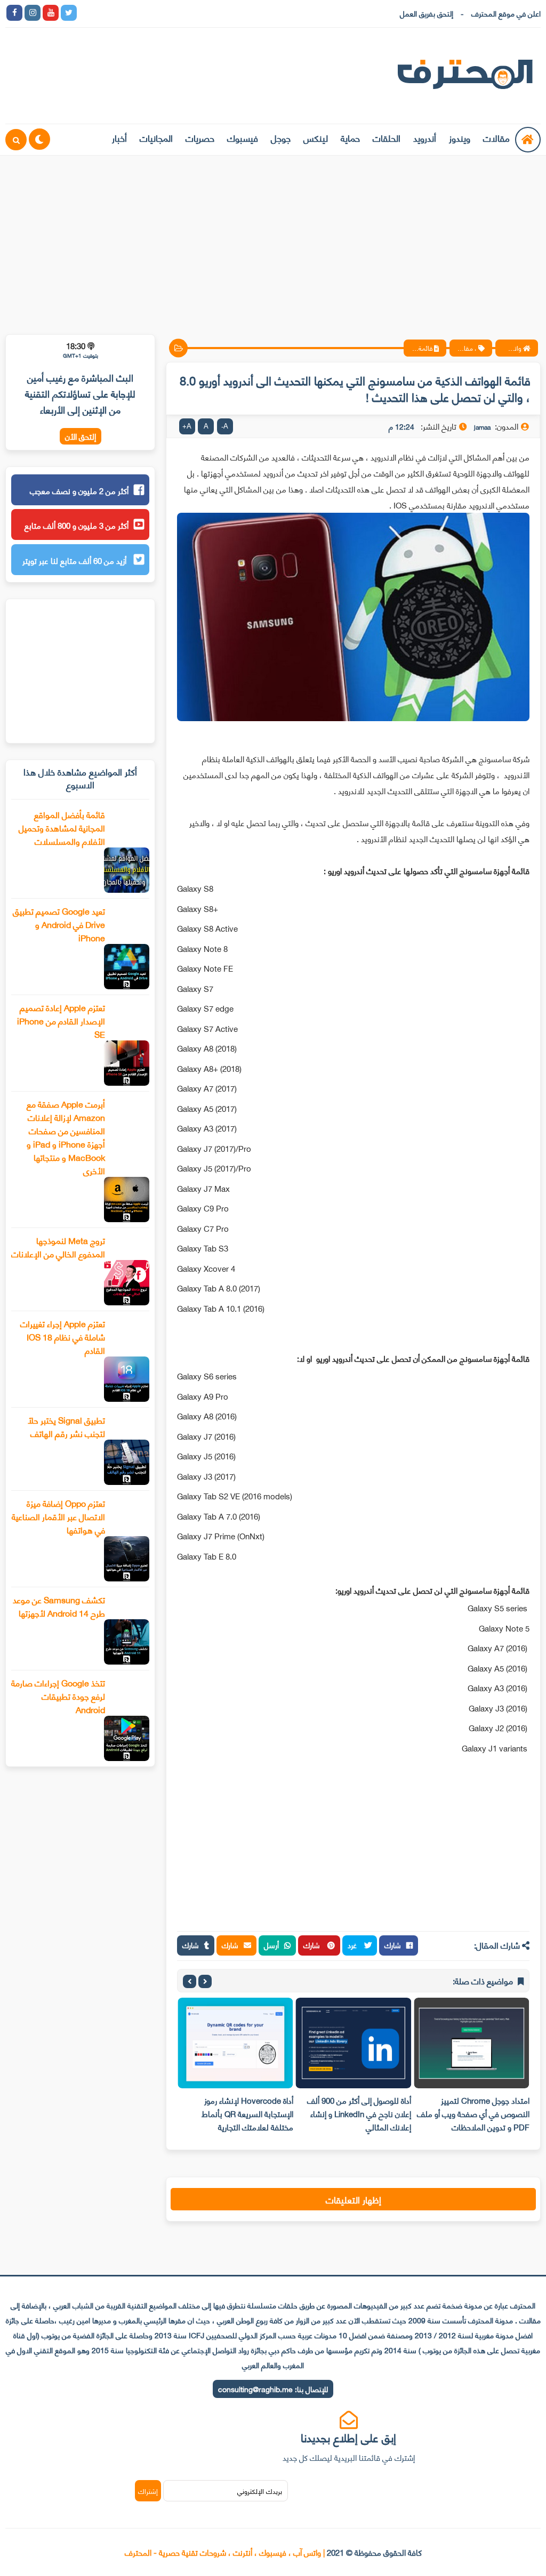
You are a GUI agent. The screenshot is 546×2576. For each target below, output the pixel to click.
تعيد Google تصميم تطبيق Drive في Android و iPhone (59, 924)
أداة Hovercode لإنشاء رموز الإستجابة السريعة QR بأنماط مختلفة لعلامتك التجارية (247, 2113)
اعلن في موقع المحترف (506, 13)
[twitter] (69, 13)
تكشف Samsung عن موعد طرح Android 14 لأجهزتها (59, 1606)
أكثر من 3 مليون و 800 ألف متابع (77, 525)
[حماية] (87, 13)
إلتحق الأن (81, 436)
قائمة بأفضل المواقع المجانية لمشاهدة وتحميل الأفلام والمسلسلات (62, 827)
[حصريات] (159, 13)
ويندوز (460, 138)
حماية (350, 138)
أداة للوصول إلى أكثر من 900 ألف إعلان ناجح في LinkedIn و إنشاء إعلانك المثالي (359, 2113)
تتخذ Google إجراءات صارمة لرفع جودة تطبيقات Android (58, 1696)
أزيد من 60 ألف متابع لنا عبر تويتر (75, 560)
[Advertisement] (273, 238)
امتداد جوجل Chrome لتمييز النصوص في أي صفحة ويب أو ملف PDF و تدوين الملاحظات (473, 2113)
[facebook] (14, 13)
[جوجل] (123, 13)
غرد (353, 1945)
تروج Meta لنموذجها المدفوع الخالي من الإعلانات (58, 1247)
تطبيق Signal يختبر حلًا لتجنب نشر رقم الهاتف (66, 1426)
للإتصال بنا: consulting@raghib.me (273, 2389)
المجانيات (156, 138)
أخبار (119, 138)
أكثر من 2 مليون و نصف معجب (79, 490)
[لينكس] (105, 13)
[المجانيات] (178, 13)
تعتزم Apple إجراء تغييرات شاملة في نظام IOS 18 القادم (63, 1337)
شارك (393, 1945)
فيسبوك (243, 138)
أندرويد (425, 138)
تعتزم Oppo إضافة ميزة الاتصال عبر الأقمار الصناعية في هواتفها (58, 1516)
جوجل (281, 138)
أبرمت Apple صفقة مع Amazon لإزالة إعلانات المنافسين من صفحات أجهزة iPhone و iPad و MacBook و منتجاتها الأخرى (66, 1137)
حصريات (200, 138)
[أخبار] (196, 13)
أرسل (271, 1945)
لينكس (316, 138)
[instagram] (33, 13)
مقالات (496, 138)
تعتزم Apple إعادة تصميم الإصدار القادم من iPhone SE (61, 1020)
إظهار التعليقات (354, 2199)
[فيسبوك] (141, 13)
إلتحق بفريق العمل (427, 13)
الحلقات (387, 138)
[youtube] (51, 13)
